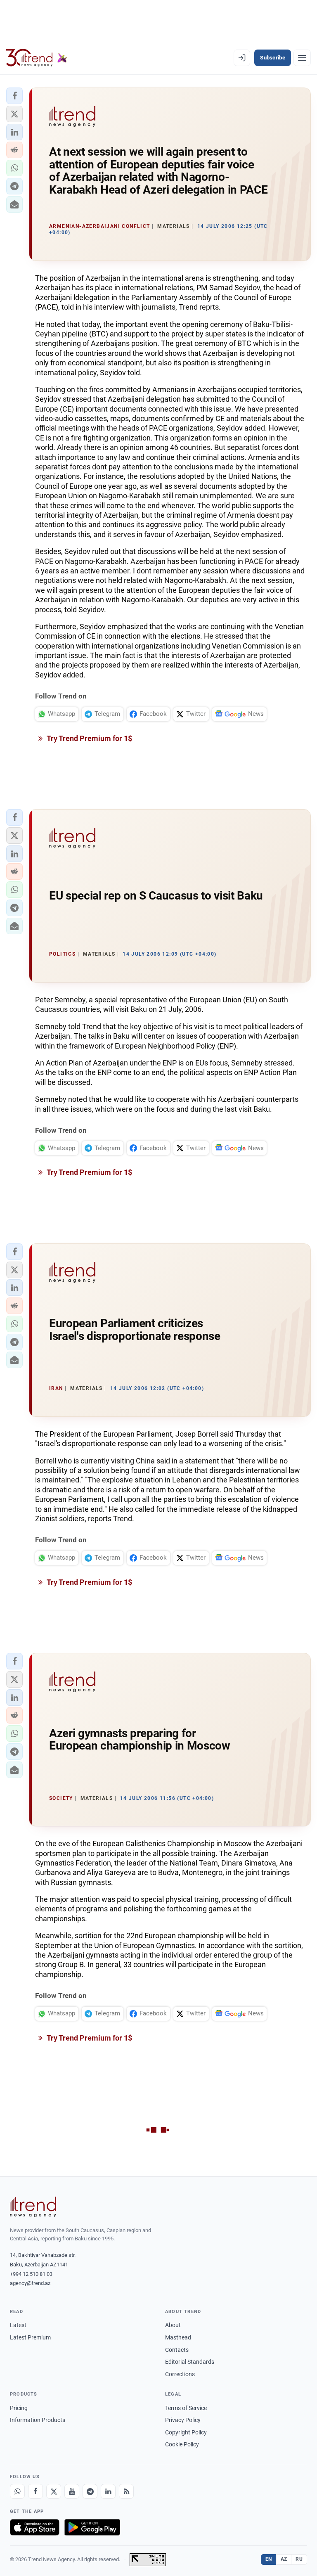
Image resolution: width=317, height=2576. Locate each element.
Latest (18, 2325)
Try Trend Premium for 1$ (89, 738)
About (173, 2325)
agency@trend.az (30, 2283)
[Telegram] (90, 2491)
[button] (14, 96)
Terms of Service (186, 2408)
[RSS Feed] (126, 2491)
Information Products (38, 2420)
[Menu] (302, 58)
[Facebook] (35, 2491)
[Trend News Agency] (33, 2207)
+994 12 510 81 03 (31, 2274)
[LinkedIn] (108, 2491)
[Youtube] (72, 2491)
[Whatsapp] (17, 2491)
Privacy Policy (183, 2420)
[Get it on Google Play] (92, 2527)
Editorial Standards (190, 2362)
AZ (284, 2559)
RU (299, 2559)
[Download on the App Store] (35, 2527)
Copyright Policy (186, 2432)
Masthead (178, 2337)
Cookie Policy (182, 2444)
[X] (54, 2491)
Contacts (177, 2350)
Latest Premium (30, 2337)
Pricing (19, 2408)
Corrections (180, 2374)
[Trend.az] (37, 58)
